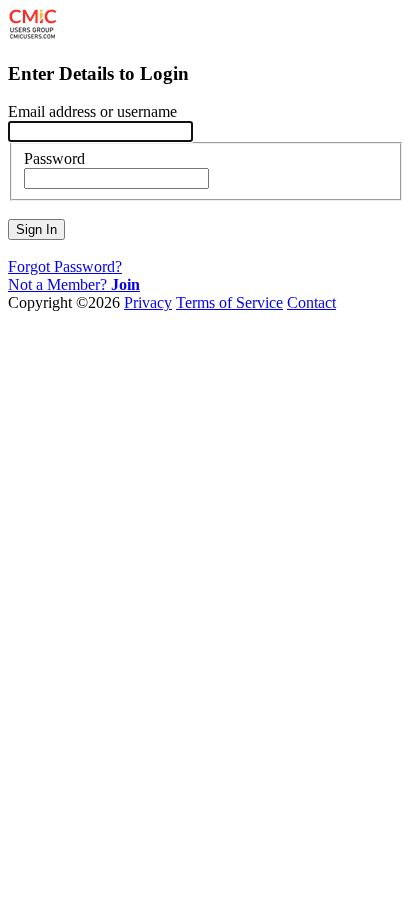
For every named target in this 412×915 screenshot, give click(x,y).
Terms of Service (229, 302)
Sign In (36, 229)
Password (54, 158)
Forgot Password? (65, 266)
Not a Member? (74, 284)
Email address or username (92, 111)
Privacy (148, 302)
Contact (311, 302)
